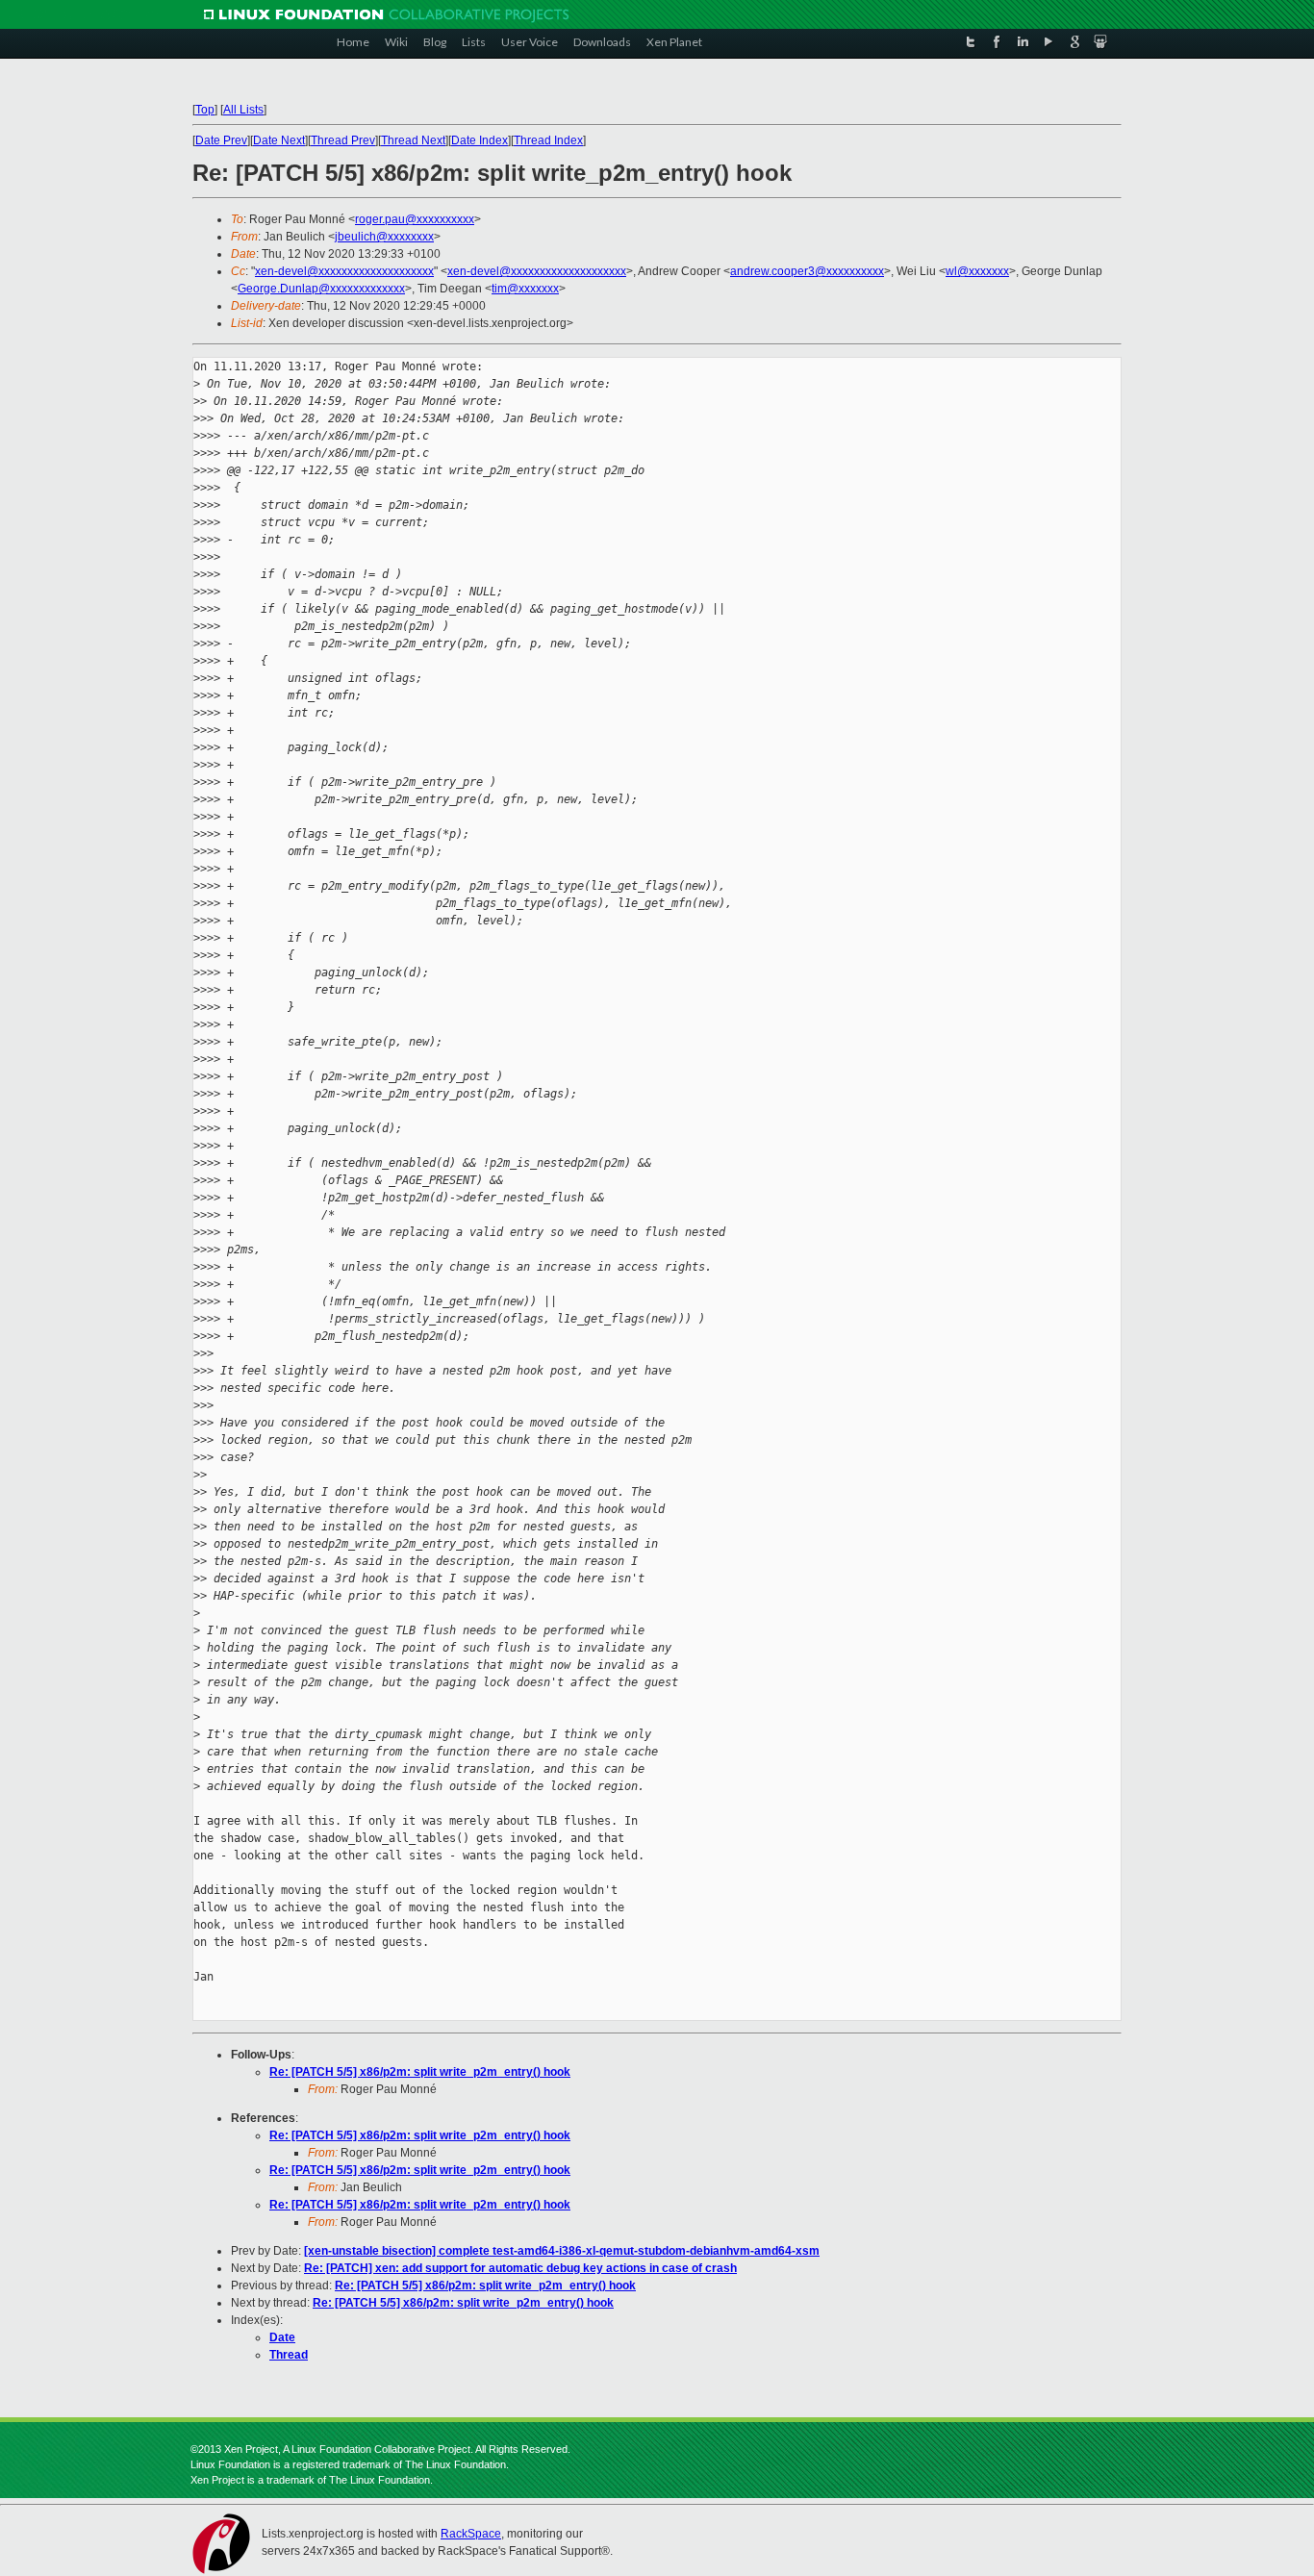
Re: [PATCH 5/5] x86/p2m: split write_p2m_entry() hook (420, 2072)
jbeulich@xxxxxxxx (384, 237)
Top (205, 110)
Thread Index (548, 140)
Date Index (480, 140)
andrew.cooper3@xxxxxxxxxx (807, 271)
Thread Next (413, 140)
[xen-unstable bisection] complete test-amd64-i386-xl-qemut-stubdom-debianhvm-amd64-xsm (562, 2251)
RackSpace (471, 2534)
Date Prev (221, 140)
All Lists (243, 110)
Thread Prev (343, 140)
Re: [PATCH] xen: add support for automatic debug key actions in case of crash (520, 2268)
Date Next (279, 140)
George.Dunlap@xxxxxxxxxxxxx (321, 289)
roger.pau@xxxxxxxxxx (415, 219)
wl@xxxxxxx (977, 271)
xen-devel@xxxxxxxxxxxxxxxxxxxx (344, 271)
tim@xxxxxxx (525, 289)
